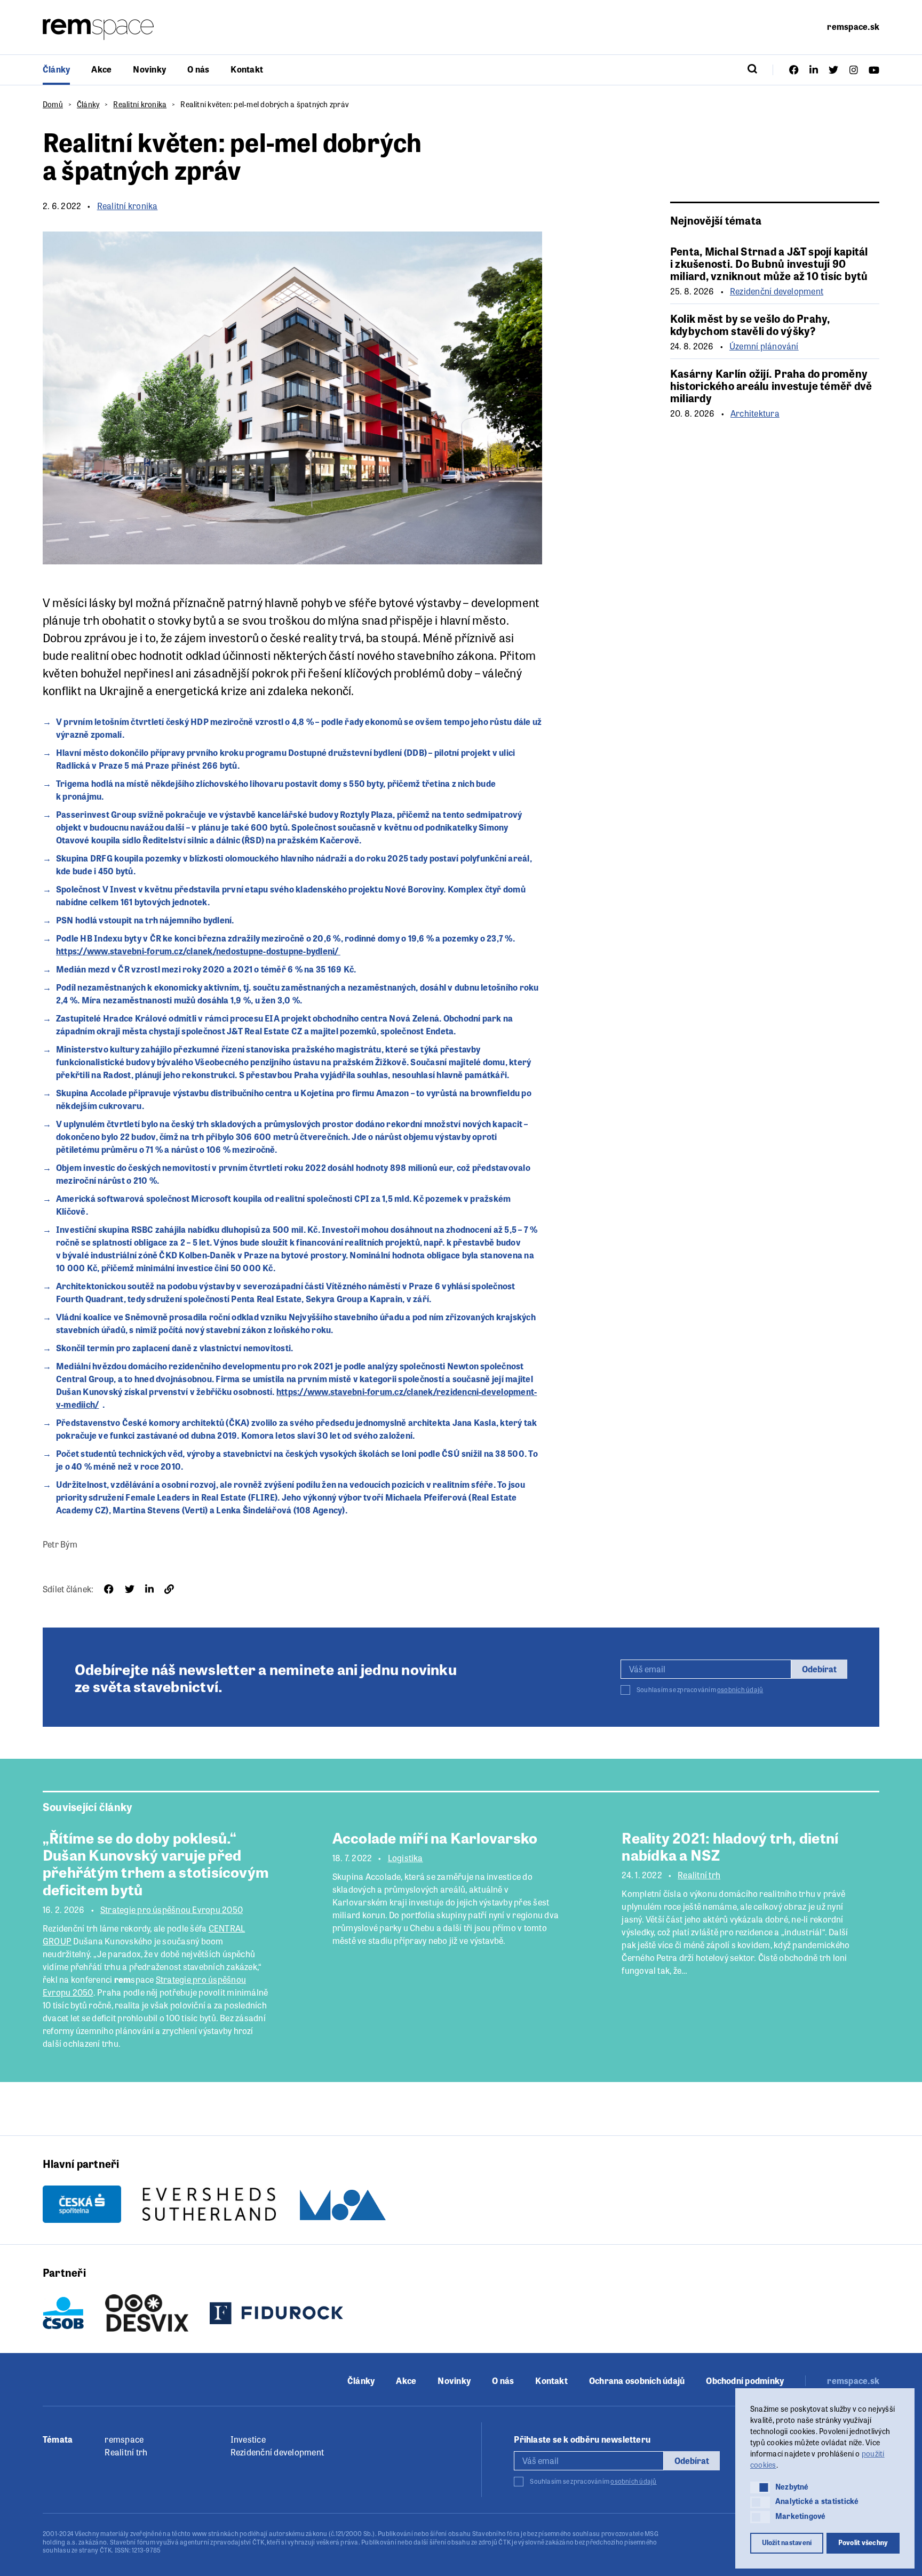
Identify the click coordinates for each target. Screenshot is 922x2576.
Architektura (755, 413)
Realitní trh (699, 1875)
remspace (124, 2439)
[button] (760, 2487)
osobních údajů (740, 1689)
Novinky (149, 69)
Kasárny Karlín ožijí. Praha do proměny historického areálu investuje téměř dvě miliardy (771, 385)
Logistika (406, 1858)
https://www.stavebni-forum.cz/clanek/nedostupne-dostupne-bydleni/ (198, 951)
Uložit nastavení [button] (787, 2542)
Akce (101, 69)
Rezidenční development (777, 291)
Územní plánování (764, 346)
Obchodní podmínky (745, 2381)
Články (56, 69)
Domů (53, 104)
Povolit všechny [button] (863, 2542)
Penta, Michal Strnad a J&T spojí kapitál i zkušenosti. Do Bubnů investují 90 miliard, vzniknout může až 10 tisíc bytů (769, 263)
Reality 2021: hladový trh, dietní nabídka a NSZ (730, 1846)
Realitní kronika (140, 104)
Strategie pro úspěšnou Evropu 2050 (172, 1910)
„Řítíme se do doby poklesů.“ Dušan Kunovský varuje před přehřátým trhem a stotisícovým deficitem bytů (156, 1863)
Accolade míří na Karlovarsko (435, 1837)
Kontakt (247, 69)
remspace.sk (853, 26)
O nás (198, 69)
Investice (248, 2439)
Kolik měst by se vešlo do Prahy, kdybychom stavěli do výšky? (750, 324)
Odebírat (819, 1669)
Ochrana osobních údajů (637, 2381)
